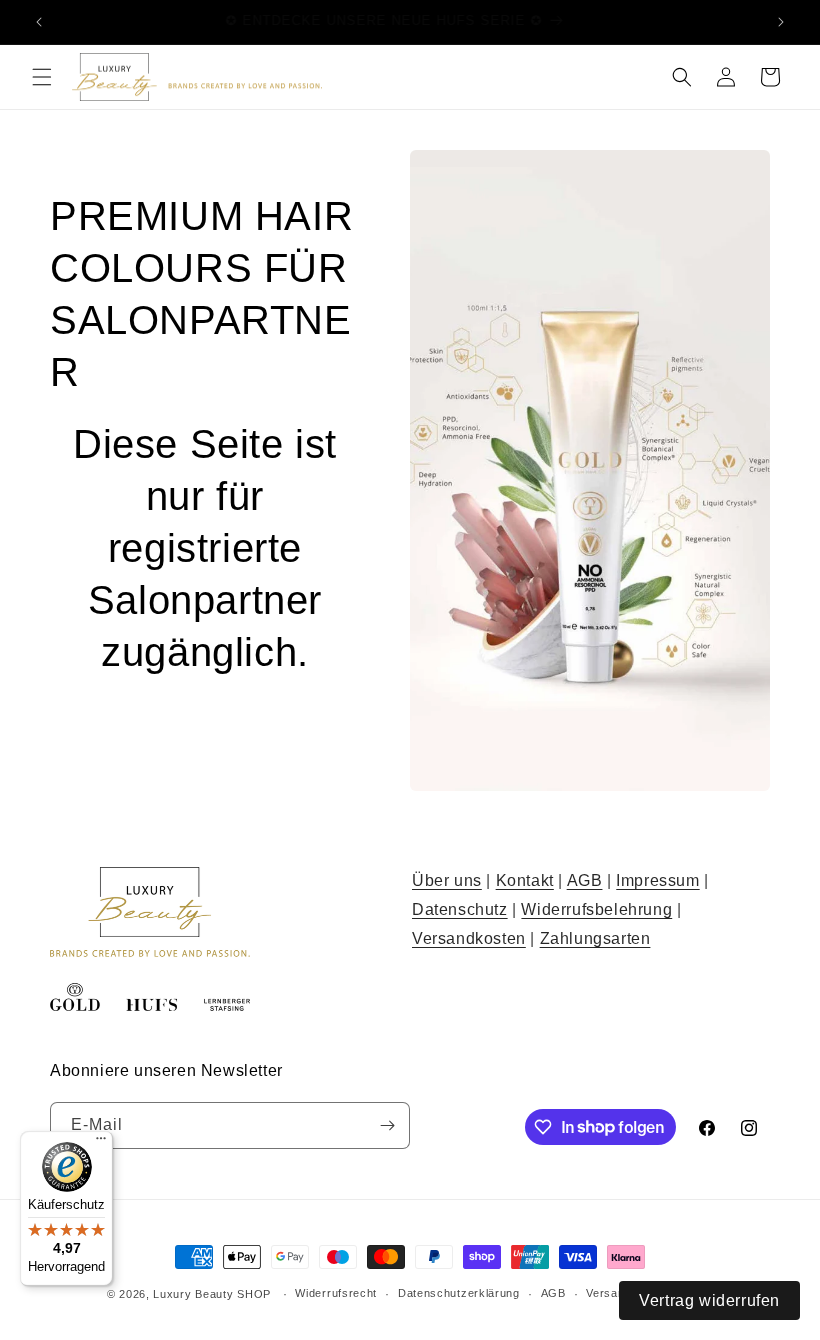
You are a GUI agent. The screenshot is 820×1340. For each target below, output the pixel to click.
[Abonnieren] (387, 1125)
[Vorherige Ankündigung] (39, 22)
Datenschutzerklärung (459, 1293)
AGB (585, 880)
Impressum (657, 880)
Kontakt (525, 880)
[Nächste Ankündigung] (781, 22)
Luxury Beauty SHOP (212, 1294)
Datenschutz (460, 909)
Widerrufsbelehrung (596, 909)
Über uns (447, 880)
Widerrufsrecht (336, 1293)
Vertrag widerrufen (709, 1300)
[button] (42, 77)
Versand (608, 1293)
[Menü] (101, 1143)
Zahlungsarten (595, 938)
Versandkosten (469, 938)
